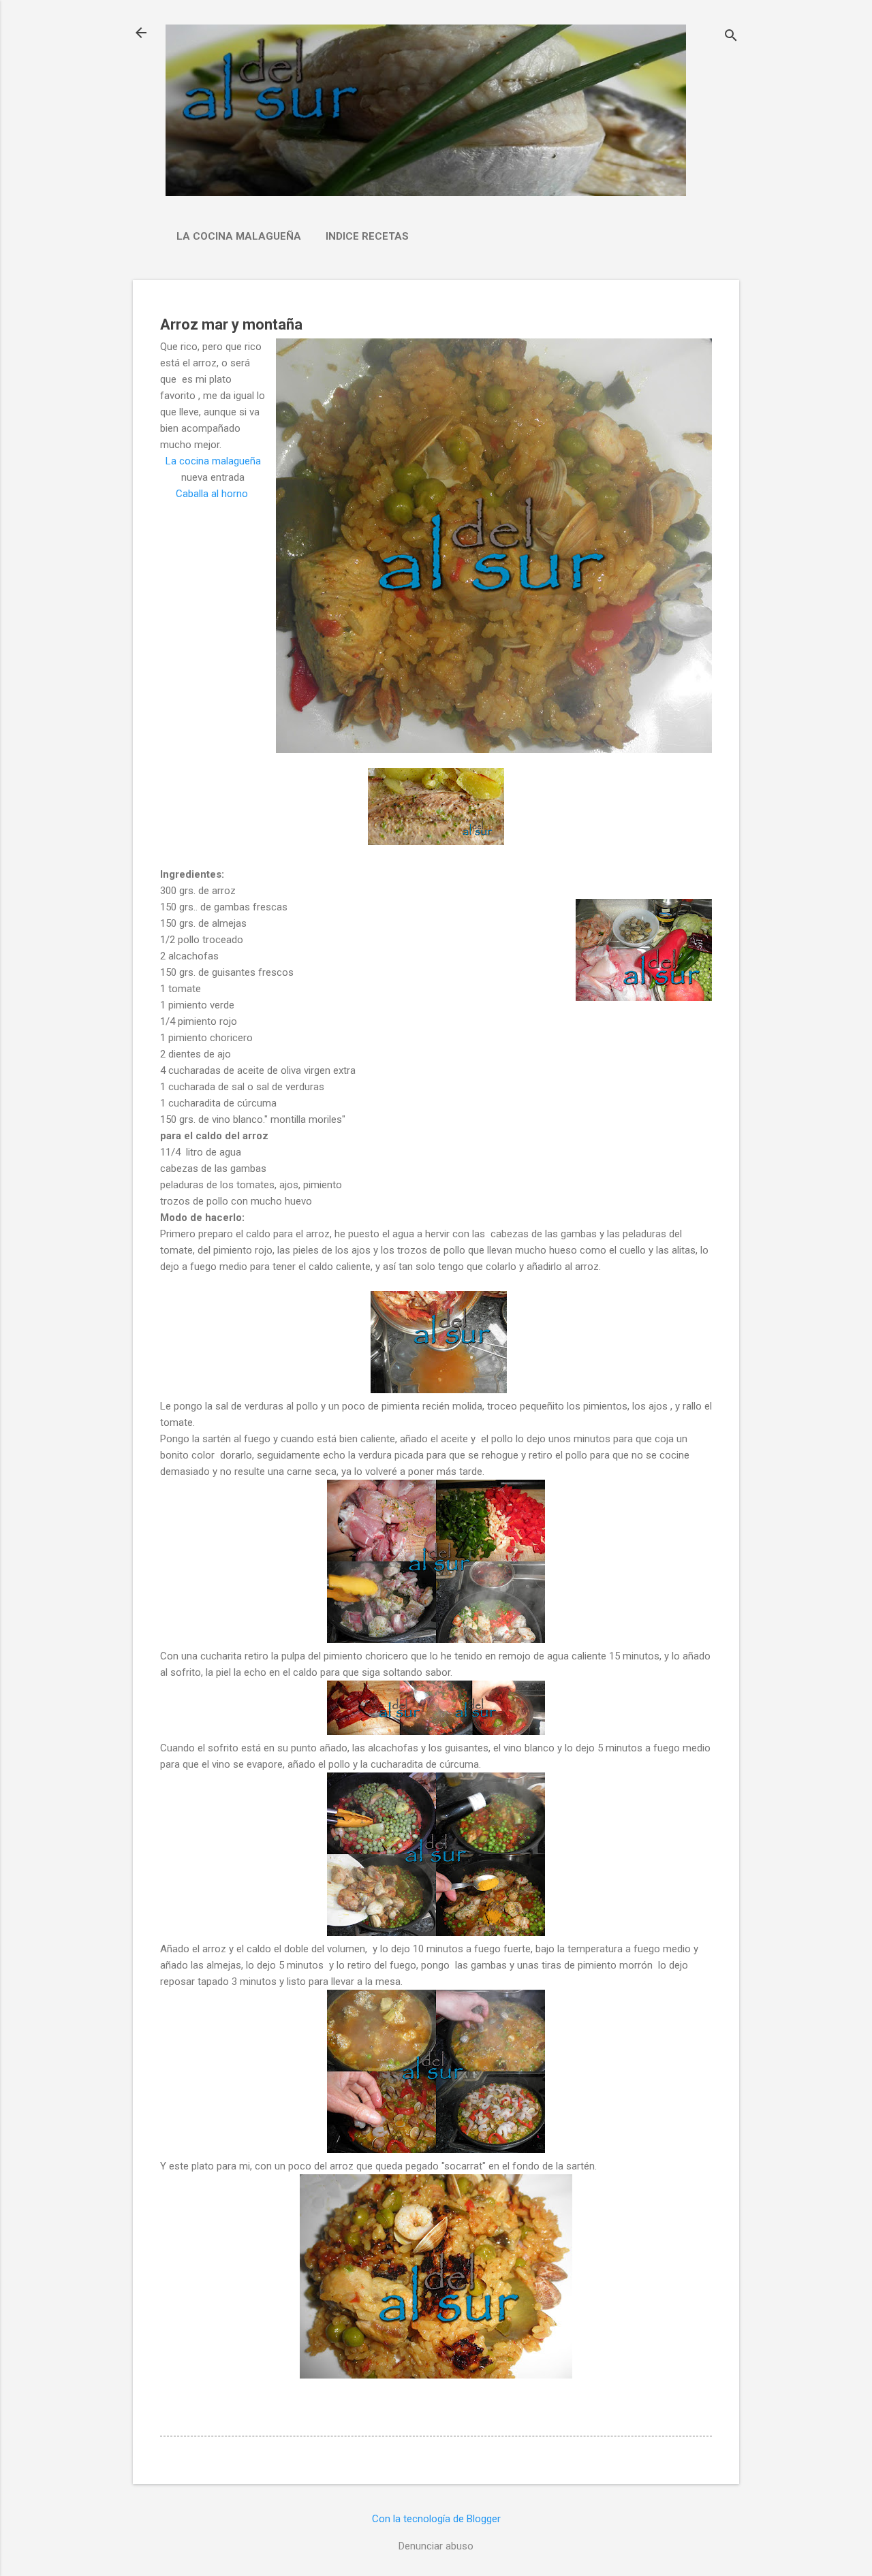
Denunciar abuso (436, 2546)
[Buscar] (731, 37)
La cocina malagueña (239, 236)
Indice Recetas (367, 236)
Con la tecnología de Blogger (436, 2519)
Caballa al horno (213, 494)
